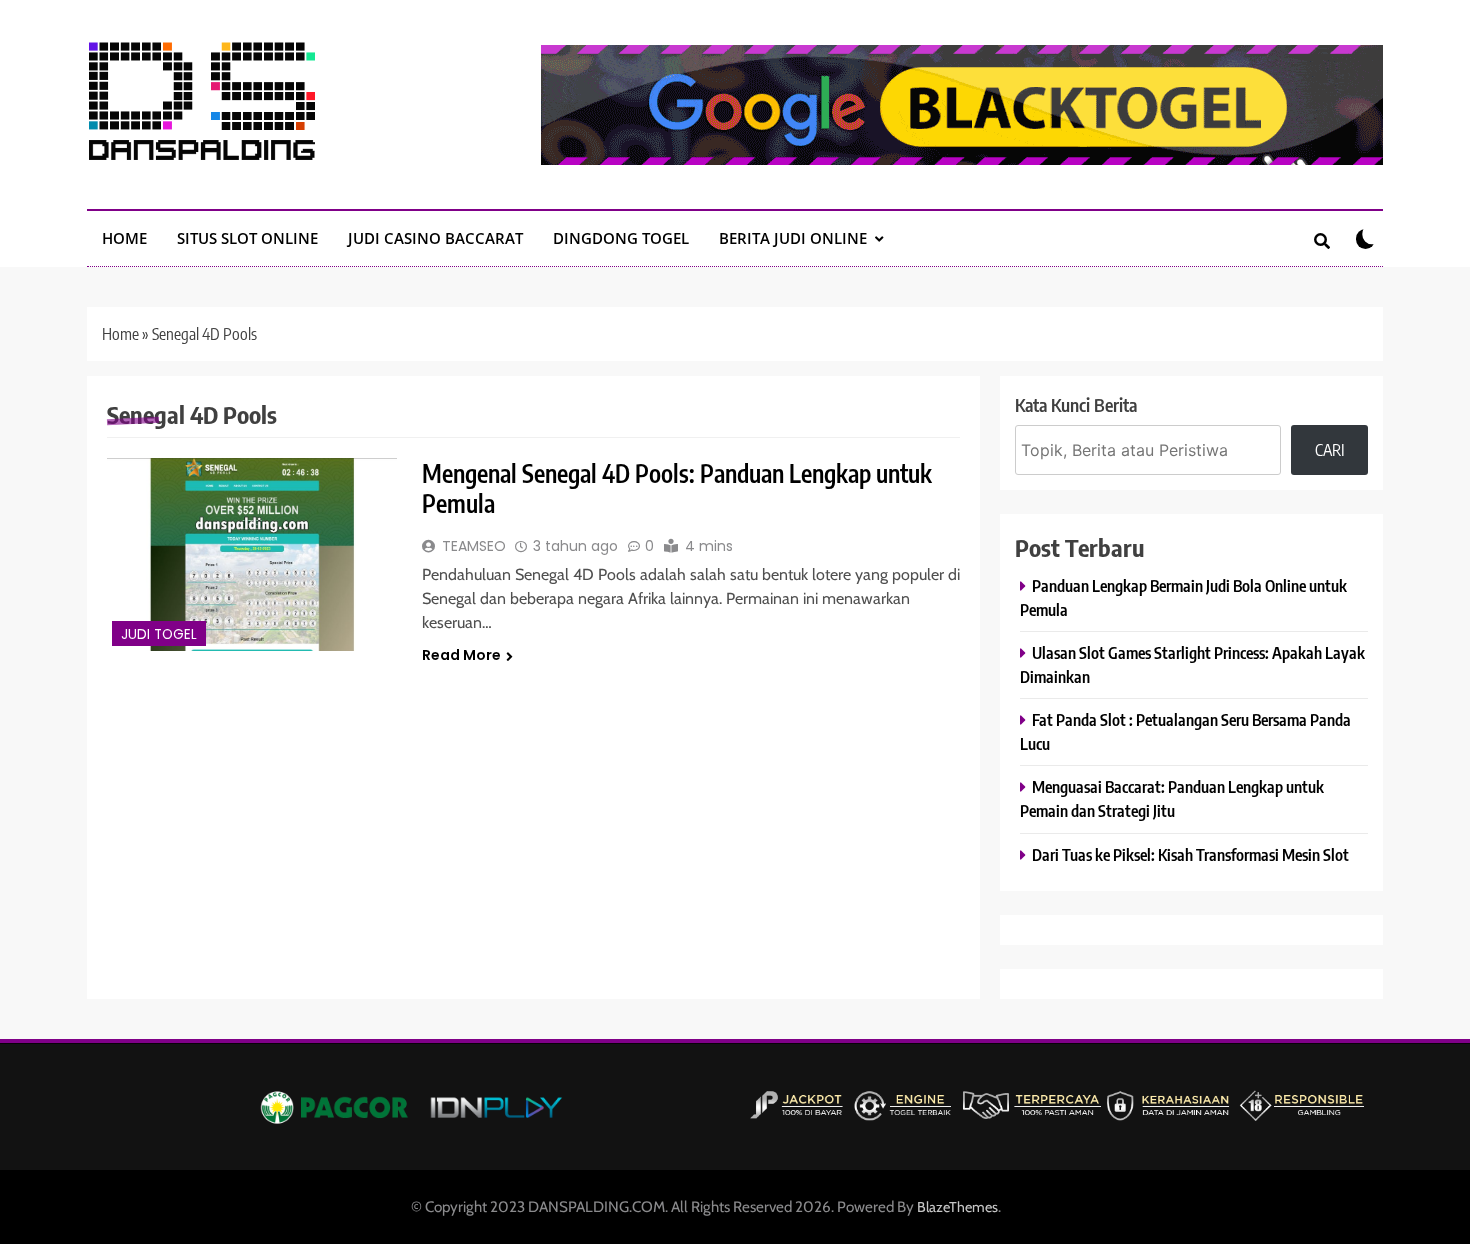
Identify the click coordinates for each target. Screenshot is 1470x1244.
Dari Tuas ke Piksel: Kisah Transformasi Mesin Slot (1190, 854)
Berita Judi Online (793, 238)
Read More (461, 655)
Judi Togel (159, 634)
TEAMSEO (474, 546)
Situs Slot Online (247, 238)
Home (120, 334)
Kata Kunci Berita (1076, 404)
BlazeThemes (957, 1207)
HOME (124, 238)
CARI (1330, 450)
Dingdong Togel (621, 238)
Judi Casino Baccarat (435, 238)
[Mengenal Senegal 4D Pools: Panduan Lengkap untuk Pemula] (252, 554)
